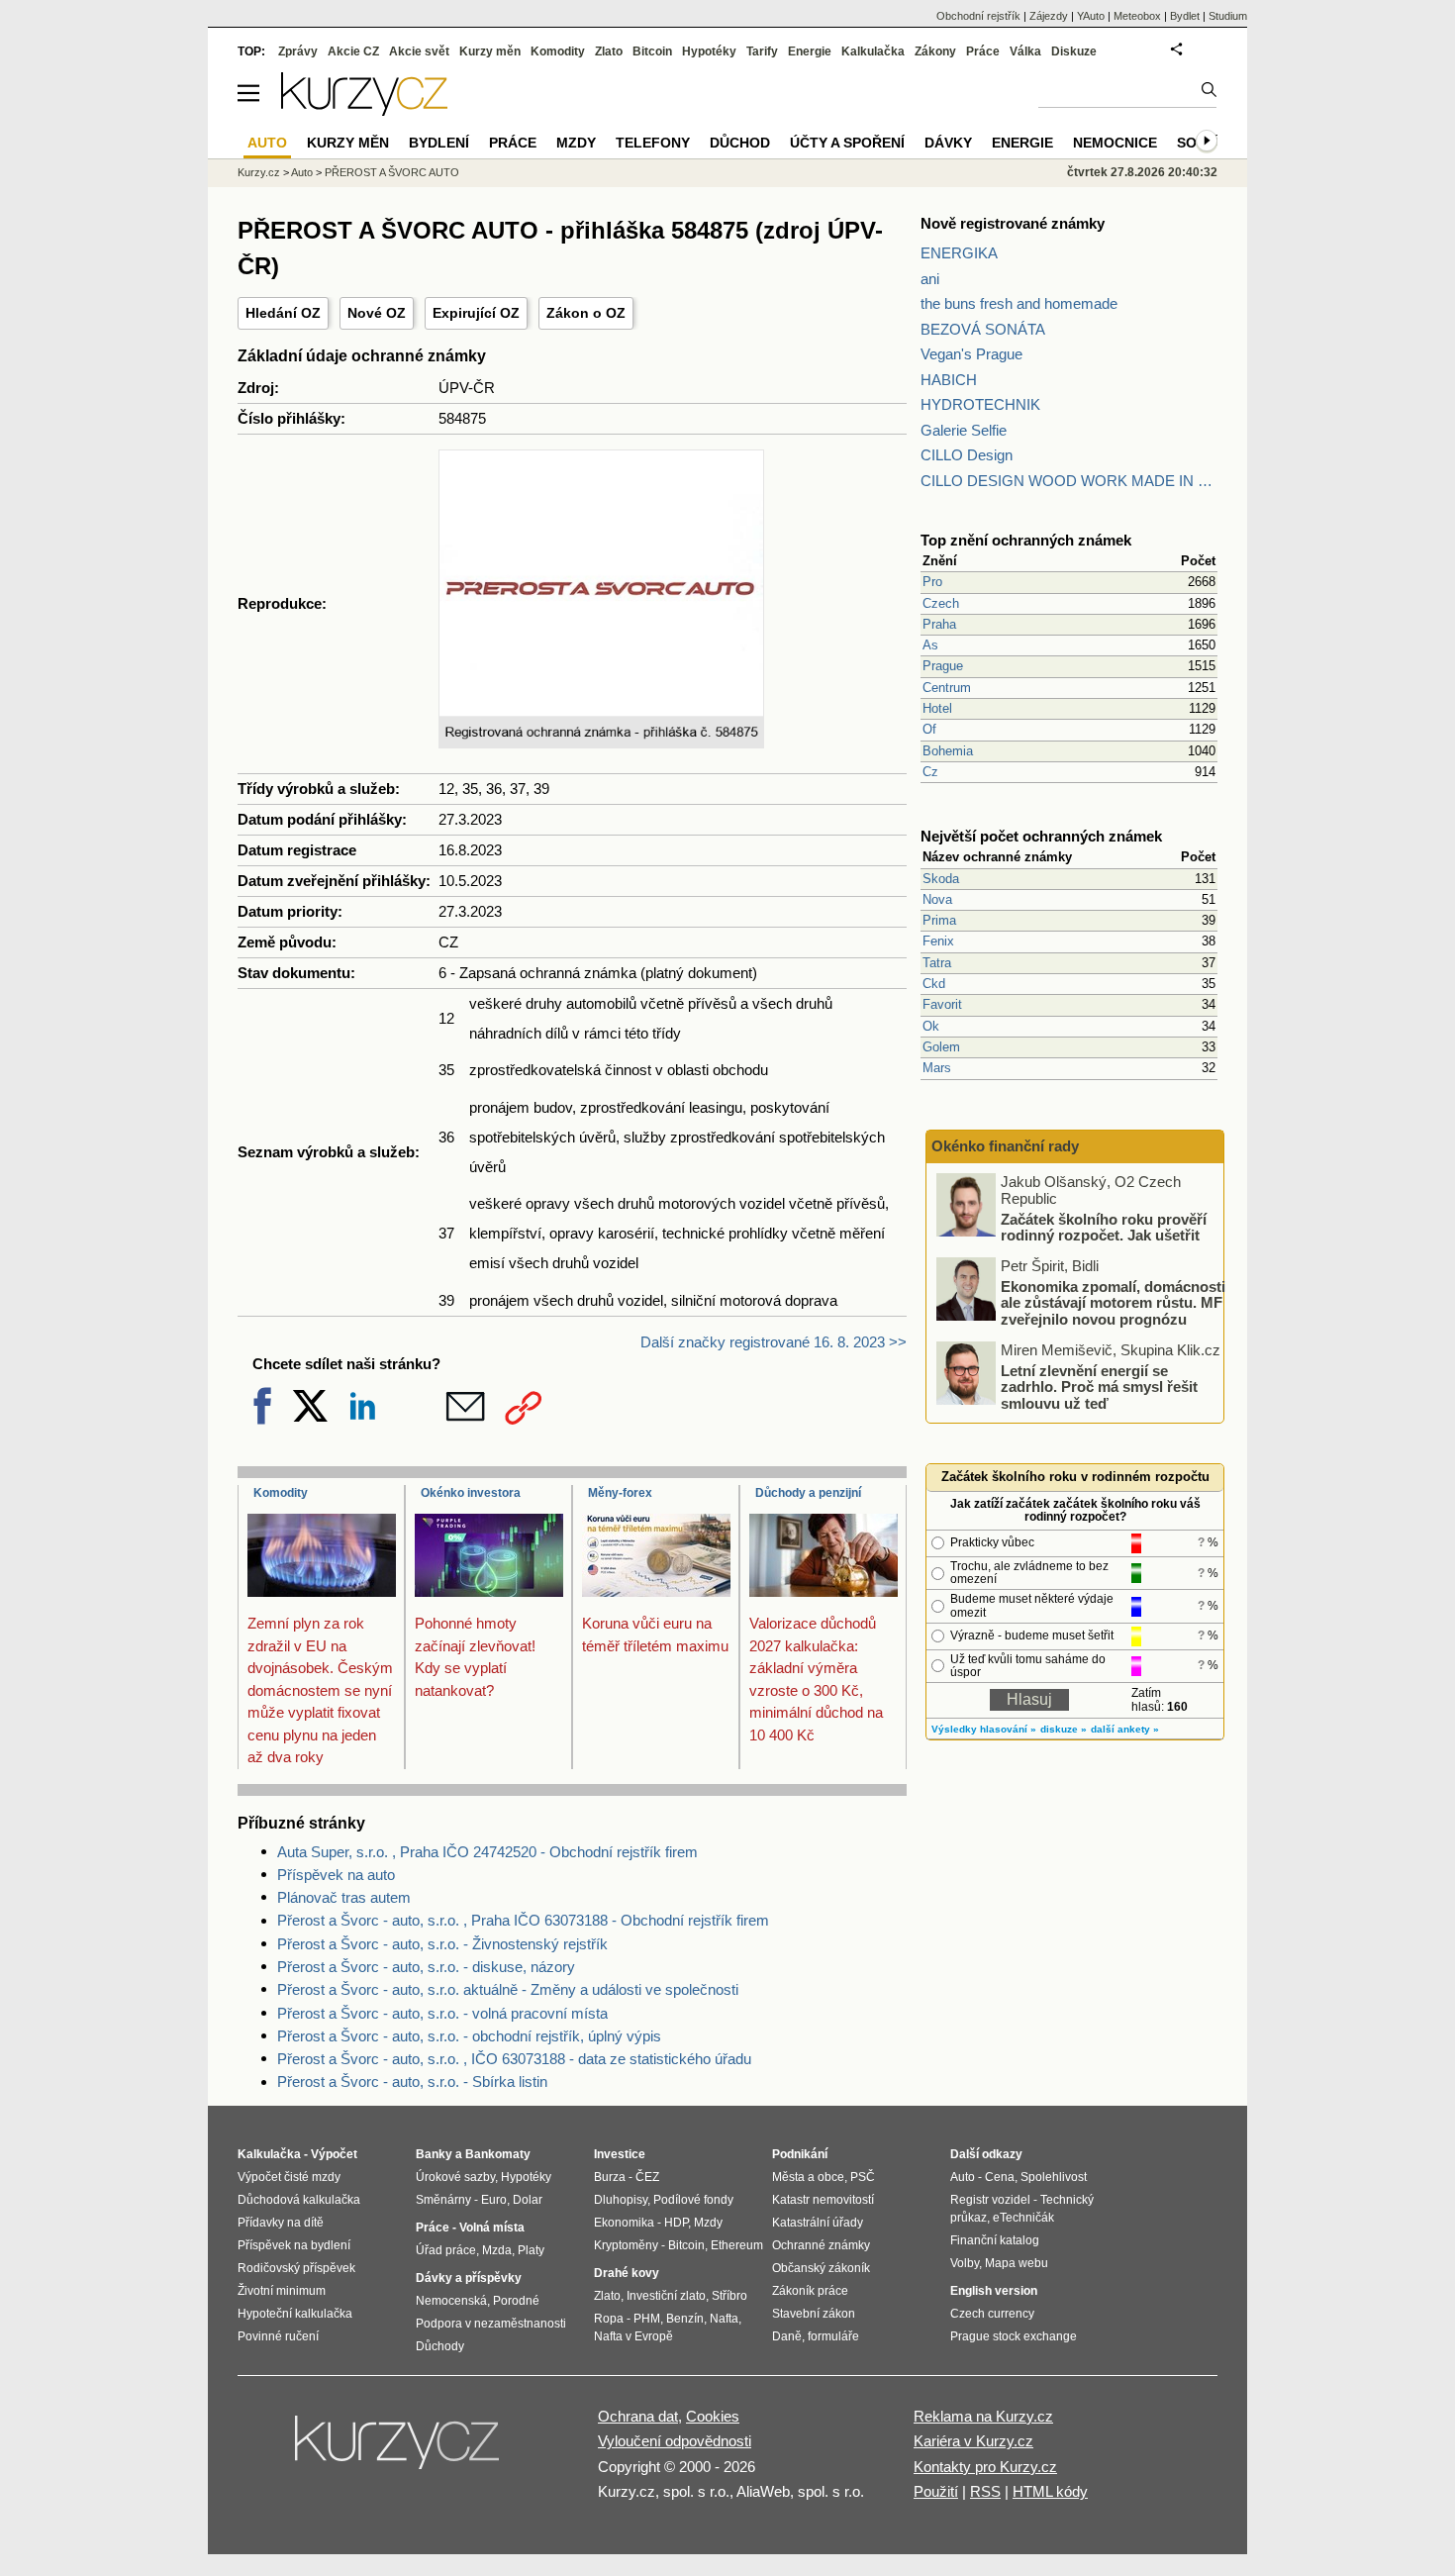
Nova (937, 899)
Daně (787, 2336)
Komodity (281, 1493)
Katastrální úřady (818, 2223)
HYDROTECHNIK (980, 404)
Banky (434, 2154)
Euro (494, 2200)
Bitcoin (652, 51)
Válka (1025, 51)
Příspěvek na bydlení (294, 2245)
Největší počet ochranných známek (1041, 836)
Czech (941, 603)
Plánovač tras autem (344, 1897)
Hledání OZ (283, 313)
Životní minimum (282, 2291)
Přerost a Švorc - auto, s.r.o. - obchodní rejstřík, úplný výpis (469, 2036)
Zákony (935, 51)
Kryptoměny (626, 2245)
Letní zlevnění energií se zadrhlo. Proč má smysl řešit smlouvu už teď (1099, 1386)
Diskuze (1074, 51)
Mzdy (576, 143)
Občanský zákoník (821, 2268)
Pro (932, 582)
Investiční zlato (666, 2296)
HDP (676, 2223)
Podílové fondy (693, 2200)
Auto (302, 172)
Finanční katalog (995, 2240)
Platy (531, 2250)
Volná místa (492, 2228)
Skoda (941, 879)
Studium (1228, 16)
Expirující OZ (476, 313)
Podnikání (800, 2154)
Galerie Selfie (964, 430)
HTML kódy (1050, 2491)
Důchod (740, 143)
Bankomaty (498, 2154)
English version (994, 2291)
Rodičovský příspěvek (296, 2268)
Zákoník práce (810, 2291)
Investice (620, 2154)
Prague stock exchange (1014, 2336)
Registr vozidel (990, 2200)
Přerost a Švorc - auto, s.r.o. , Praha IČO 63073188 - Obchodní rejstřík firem (523, 1920)
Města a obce (808, 2177)
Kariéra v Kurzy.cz (973, 2441)
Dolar (528, 2200)
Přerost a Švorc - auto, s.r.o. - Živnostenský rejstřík (442, 1944)
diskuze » (1064, 1729)
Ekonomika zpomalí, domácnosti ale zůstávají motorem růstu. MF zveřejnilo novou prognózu (1113, 1302)
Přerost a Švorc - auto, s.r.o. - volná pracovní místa (442, 2013)
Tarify (762, 51)
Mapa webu (1017, 2263)
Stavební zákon (814, 2314)
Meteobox (1137, 16)
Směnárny (443, 2200)
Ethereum (737, 2245)
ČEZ (647, 2177)
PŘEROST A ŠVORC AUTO (392, 172)
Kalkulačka (873, 51)
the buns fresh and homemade (1019, 303)
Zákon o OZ (586, 313)
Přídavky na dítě (281, 2223)
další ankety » (1125, 1729)
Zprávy (298, 51)
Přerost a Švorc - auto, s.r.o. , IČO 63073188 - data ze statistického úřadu (514, 2059)
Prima (939, 920)
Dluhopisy (621, 2200)
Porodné (516, 2301)
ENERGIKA (959, 253)
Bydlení (439, 143)
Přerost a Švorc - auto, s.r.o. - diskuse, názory (426, 1967)
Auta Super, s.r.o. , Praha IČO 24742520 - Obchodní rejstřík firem (487, 1852)
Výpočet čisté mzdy (289, 2177)
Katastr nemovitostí (823, 2200)
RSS (985, 2491)
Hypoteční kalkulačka (295, 2314)
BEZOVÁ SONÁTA (983, 329)
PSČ (863, 2177)
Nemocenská (451, 2301)
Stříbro (729, 2296)
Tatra (937, 963)
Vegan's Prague (971, 354)
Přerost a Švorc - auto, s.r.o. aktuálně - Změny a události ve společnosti (508, 1989)
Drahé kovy (627, 2273)
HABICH (949, 380)
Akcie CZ (353, 51)
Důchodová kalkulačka (299, 2200)
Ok (931, 1026)
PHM (647, 2319)
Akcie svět (419, 51)
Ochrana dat (638, 2416)
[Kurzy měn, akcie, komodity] (399, 2450)
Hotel (937, 708)
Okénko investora (471, 1493)
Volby (965, 2263)
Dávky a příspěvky (469, 2278)
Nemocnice (1115, 143)
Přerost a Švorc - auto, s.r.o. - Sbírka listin (412, 2081)
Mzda (497, 2250)
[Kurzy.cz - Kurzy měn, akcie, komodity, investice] (364, 110)
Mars (937, 1068)
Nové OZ (377, 313)
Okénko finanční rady (1005, 1146)
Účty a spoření (847, 143)
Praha (939, 624)
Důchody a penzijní (808, 1493)
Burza (610, 2177)
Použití (936, 2491)
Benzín (685, 2319)
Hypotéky (709, 51)
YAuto (1091, 16)
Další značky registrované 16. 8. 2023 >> (774, 1342)
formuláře (833, 2336)
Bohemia (948, 751)
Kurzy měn (490, 51)
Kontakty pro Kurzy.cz (985, 2467)
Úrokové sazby (455, 2177)
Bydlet (1185, 16)
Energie (810, 51)
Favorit (942, 1004)
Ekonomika (624, 2223)
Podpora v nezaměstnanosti (491, 2324)
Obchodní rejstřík (978, 16)
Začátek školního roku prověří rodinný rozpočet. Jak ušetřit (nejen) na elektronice (1104, 1235)
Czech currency (992, 2314)
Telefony (653, 143)
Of (929, 729)
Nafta (724, 2319)
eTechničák (1023, 2218)
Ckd (934, 984)
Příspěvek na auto (336, 1875)
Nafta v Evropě (633, 2336)
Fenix (938, 941)
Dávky (948, 143)
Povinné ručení (278, 2336)
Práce (983, 51)
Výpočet (334, 2154)
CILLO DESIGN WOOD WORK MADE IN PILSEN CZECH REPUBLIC (1069, 481)
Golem (941, 1047)
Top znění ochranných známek (1026, 540)
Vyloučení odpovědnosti (675, 2441)
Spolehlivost (1054, 2177)
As (930, 645)
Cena (1000, 2177)
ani (930, 279)
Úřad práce (446, 2250)
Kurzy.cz (259, 172)
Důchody (440, 2346)
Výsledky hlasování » (984, 1729)
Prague (943, 666)
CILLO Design (967, 455)
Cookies (713, 2416)
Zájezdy (1049, 16)
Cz (930, 772)
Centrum (947, 688)
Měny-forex (620, 1493)
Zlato (609, 51)
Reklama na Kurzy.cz (983, 2416)
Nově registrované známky (1013, 223)
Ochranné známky (821, 2245)
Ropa (609, 2319)
